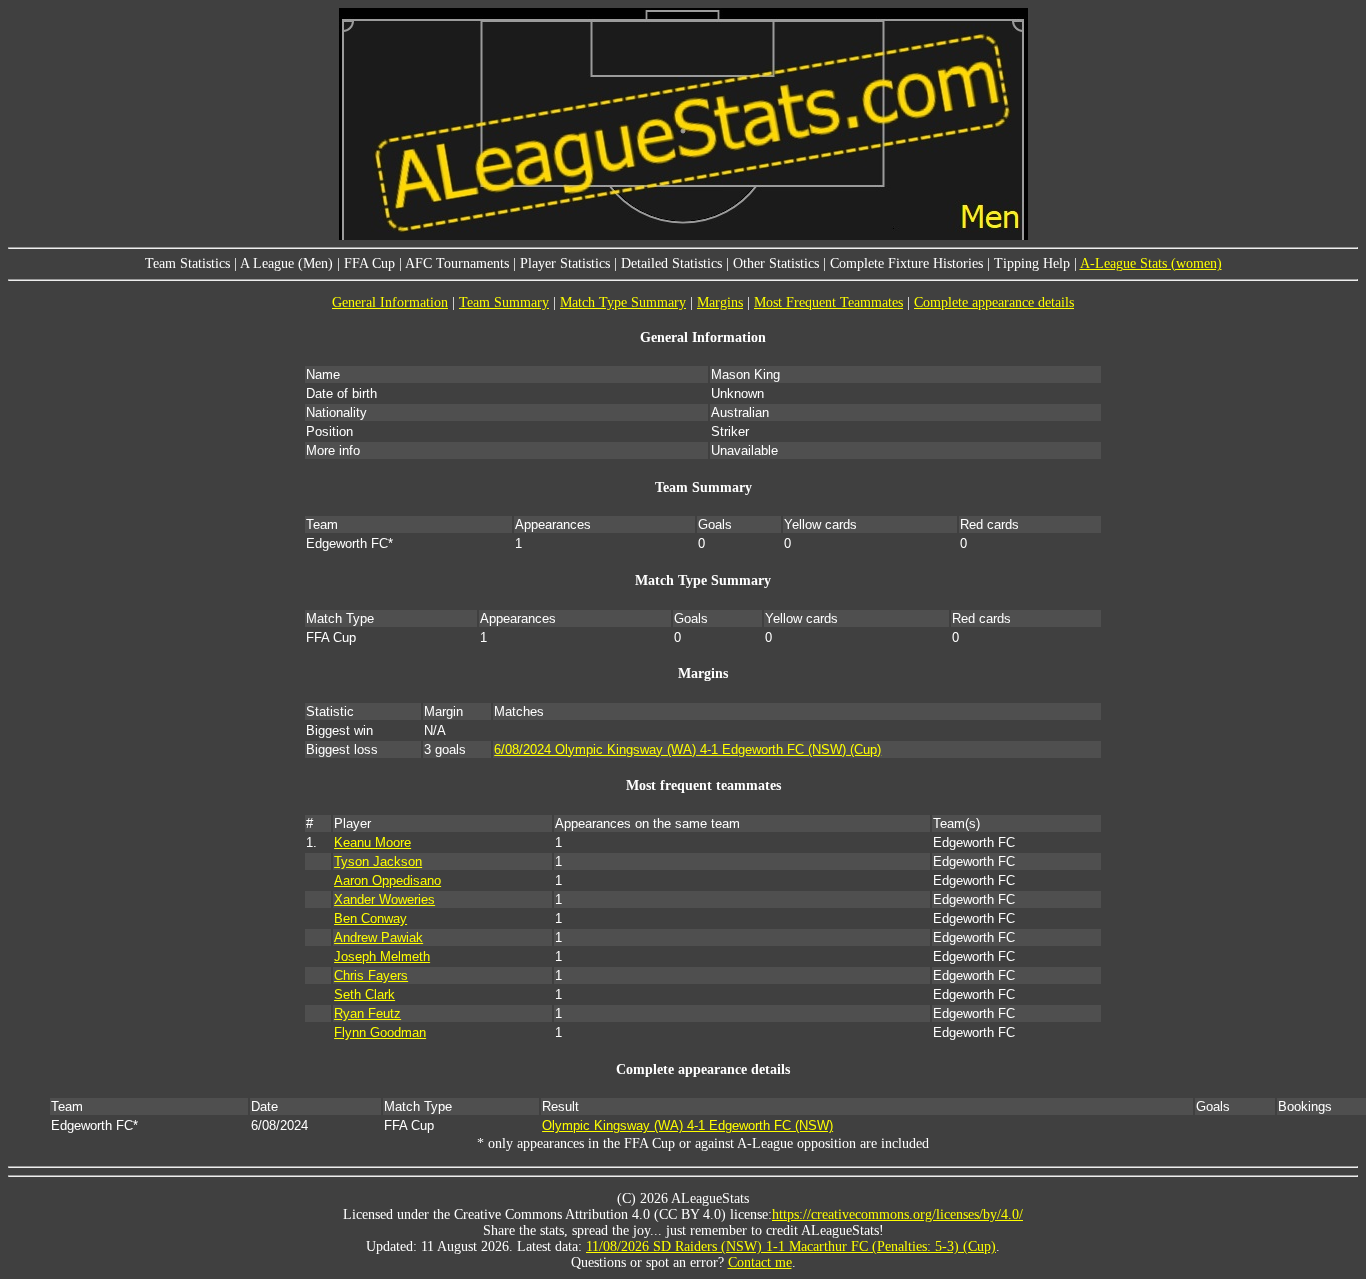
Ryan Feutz (367, 1013)
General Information (390, 302)
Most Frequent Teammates (828, 302)
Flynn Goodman (380, 1032)
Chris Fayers (371, 975)
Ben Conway (370, 918)
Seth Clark (364, 994)
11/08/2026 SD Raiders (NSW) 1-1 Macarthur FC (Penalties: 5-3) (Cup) (791, 1246)
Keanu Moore (372, 842)
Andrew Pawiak (378, 937)
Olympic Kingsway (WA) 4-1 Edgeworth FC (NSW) (687, 1125)
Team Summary (504, 302)
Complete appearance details (994, 302)
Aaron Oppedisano (387, 880)
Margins (720, 302)
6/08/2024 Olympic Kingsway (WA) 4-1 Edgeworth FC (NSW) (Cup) (687, 749)
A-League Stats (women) (1151, 263)
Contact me (760, 1262)
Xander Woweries (384, 899)
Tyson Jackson (378, 861)
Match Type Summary (623, 302)
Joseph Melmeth (382, 956)
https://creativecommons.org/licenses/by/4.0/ (897, 1214)
